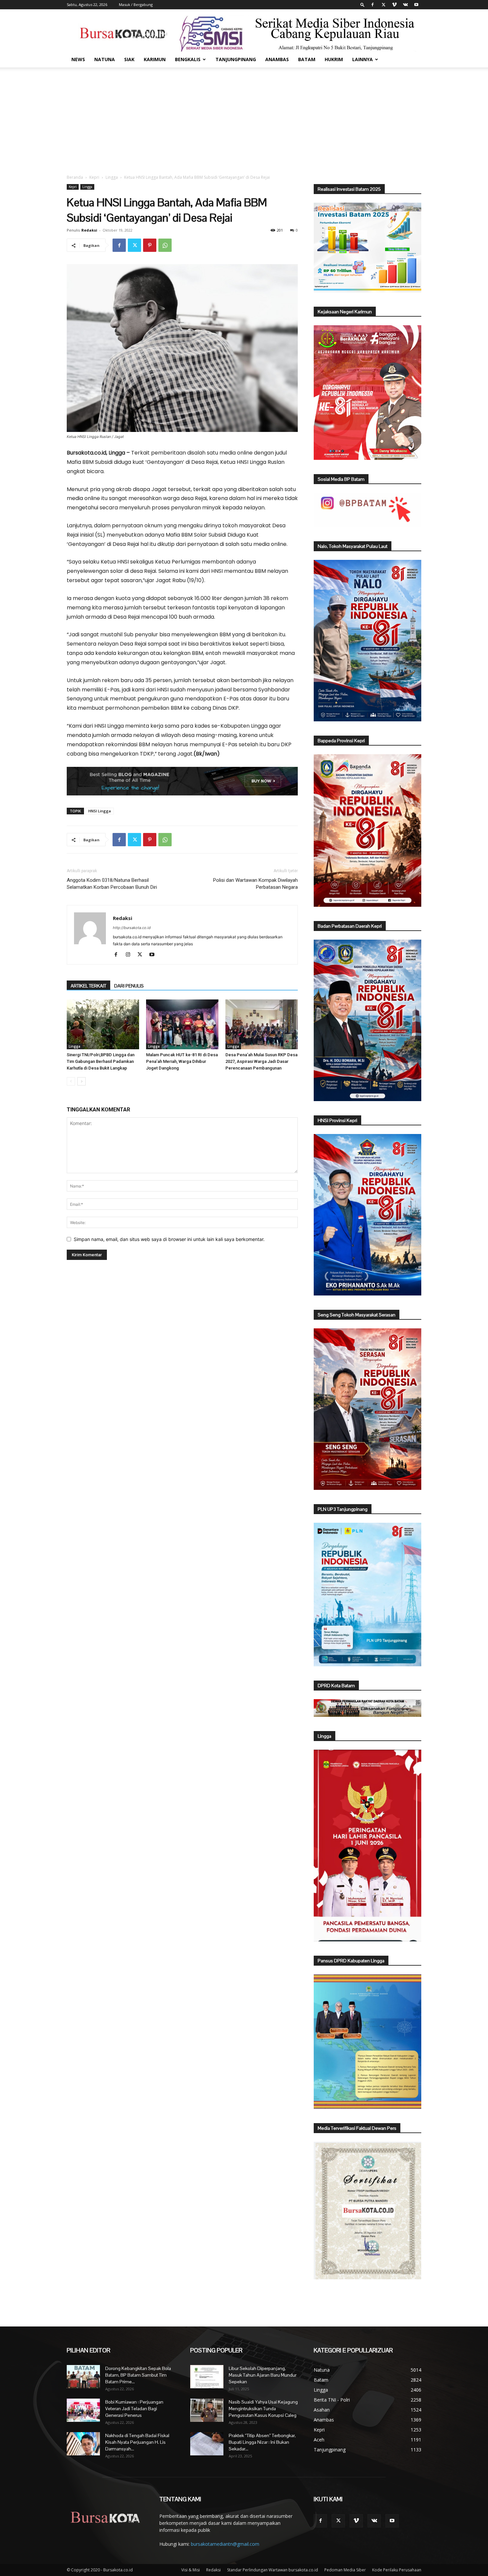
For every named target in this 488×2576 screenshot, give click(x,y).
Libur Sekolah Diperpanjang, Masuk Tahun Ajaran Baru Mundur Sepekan (263, 2375)
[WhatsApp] (165, 245)
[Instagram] (130, 955)
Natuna (105, 59)
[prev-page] (71, 1081)
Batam (307, 59)
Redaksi (89, 230)
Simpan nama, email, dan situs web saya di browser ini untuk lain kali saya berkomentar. (169, 1239)
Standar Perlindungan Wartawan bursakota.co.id (273, 2570)
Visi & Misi (191, 2570)
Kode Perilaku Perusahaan (397, 2570)
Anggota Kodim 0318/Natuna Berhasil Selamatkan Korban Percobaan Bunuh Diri (112, 884)
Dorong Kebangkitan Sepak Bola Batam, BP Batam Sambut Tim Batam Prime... (138, 2375)
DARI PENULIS (129, 986)
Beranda (75, 177)
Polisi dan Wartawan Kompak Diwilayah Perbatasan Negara (255, 884)
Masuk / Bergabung (136, 4)
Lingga (112, 177)
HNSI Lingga (100, 811)
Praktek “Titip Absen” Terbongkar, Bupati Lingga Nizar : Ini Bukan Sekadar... (262, 2442)
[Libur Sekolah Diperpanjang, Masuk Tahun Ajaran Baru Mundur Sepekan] (207, 2377)
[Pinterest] (150, 245)
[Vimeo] (394, 5)
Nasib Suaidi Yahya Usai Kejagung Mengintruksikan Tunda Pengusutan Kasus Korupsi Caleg (263, 2409)
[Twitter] (383, 5)
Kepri (94, 177)
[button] (363, 4)
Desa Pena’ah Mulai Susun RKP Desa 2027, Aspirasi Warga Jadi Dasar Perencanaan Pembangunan (261, 1061)
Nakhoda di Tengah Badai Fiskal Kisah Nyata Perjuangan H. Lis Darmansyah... (137, 2442)
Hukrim (334, 59)
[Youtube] (416, 5)
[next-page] (81, 1081)
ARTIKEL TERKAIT (88, 986)
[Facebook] (372, 5)
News (78, 59)
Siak (129, 59)
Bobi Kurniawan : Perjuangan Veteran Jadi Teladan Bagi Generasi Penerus (134, 2409)
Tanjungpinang (236, 59)
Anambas (277, 59)
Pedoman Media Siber (345, 2570)
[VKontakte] (405, 5)
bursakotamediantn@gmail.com (225, 2544)
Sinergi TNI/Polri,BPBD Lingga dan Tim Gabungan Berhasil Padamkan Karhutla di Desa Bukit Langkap (101, 1061)
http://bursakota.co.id (132, 928)
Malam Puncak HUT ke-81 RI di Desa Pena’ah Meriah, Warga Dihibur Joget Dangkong (182, 1061)
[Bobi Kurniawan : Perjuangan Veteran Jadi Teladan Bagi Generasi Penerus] (83, 2410)
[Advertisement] (244, 117)
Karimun (155, 59)
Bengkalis (188, 59)
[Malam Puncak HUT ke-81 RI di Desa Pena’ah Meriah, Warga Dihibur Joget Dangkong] (182, 1024)
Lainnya (363, 59)
